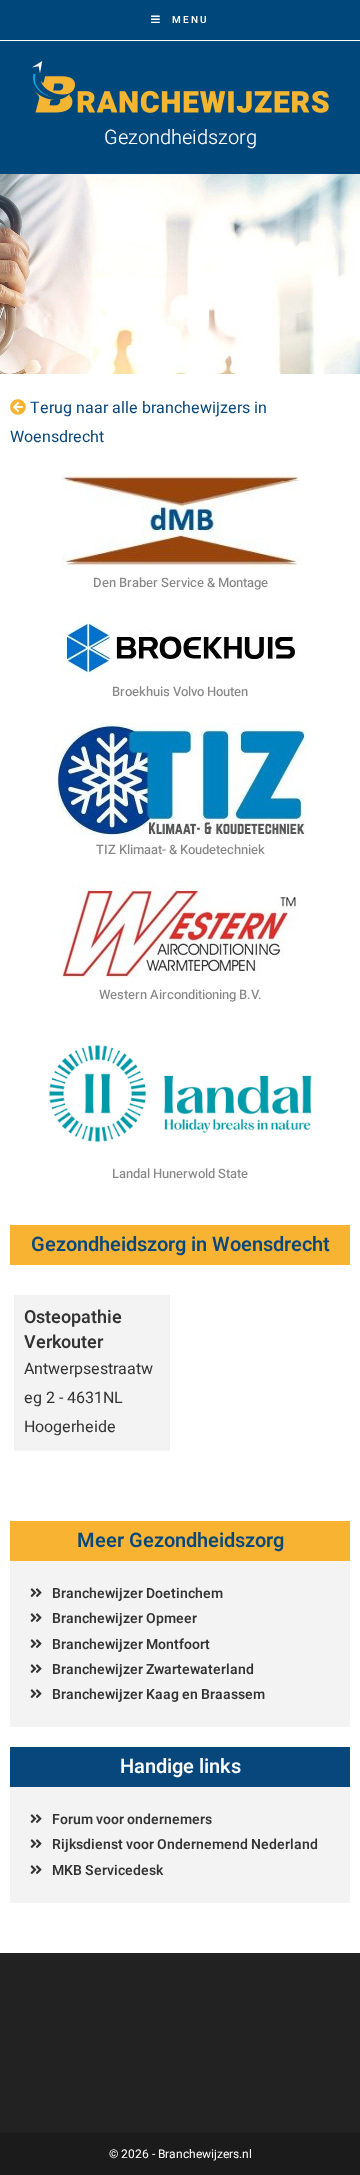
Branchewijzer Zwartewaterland (153, 1669)
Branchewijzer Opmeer (124, 1618)
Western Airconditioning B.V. (180, 994)
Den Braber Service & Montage (180, 582)
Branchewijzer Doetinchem (137, 1593)
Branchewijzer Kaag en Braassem (158, 1694)
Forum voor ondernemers (132, 1819)
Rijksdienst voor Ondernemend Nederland (185, 1844)
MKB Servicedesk (107, 1870)
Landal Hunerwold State (180, 1173)
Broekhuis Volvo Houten (180, 691)
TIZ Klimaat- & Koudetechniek (180, 849)
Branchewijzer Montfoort (131, 1644)
